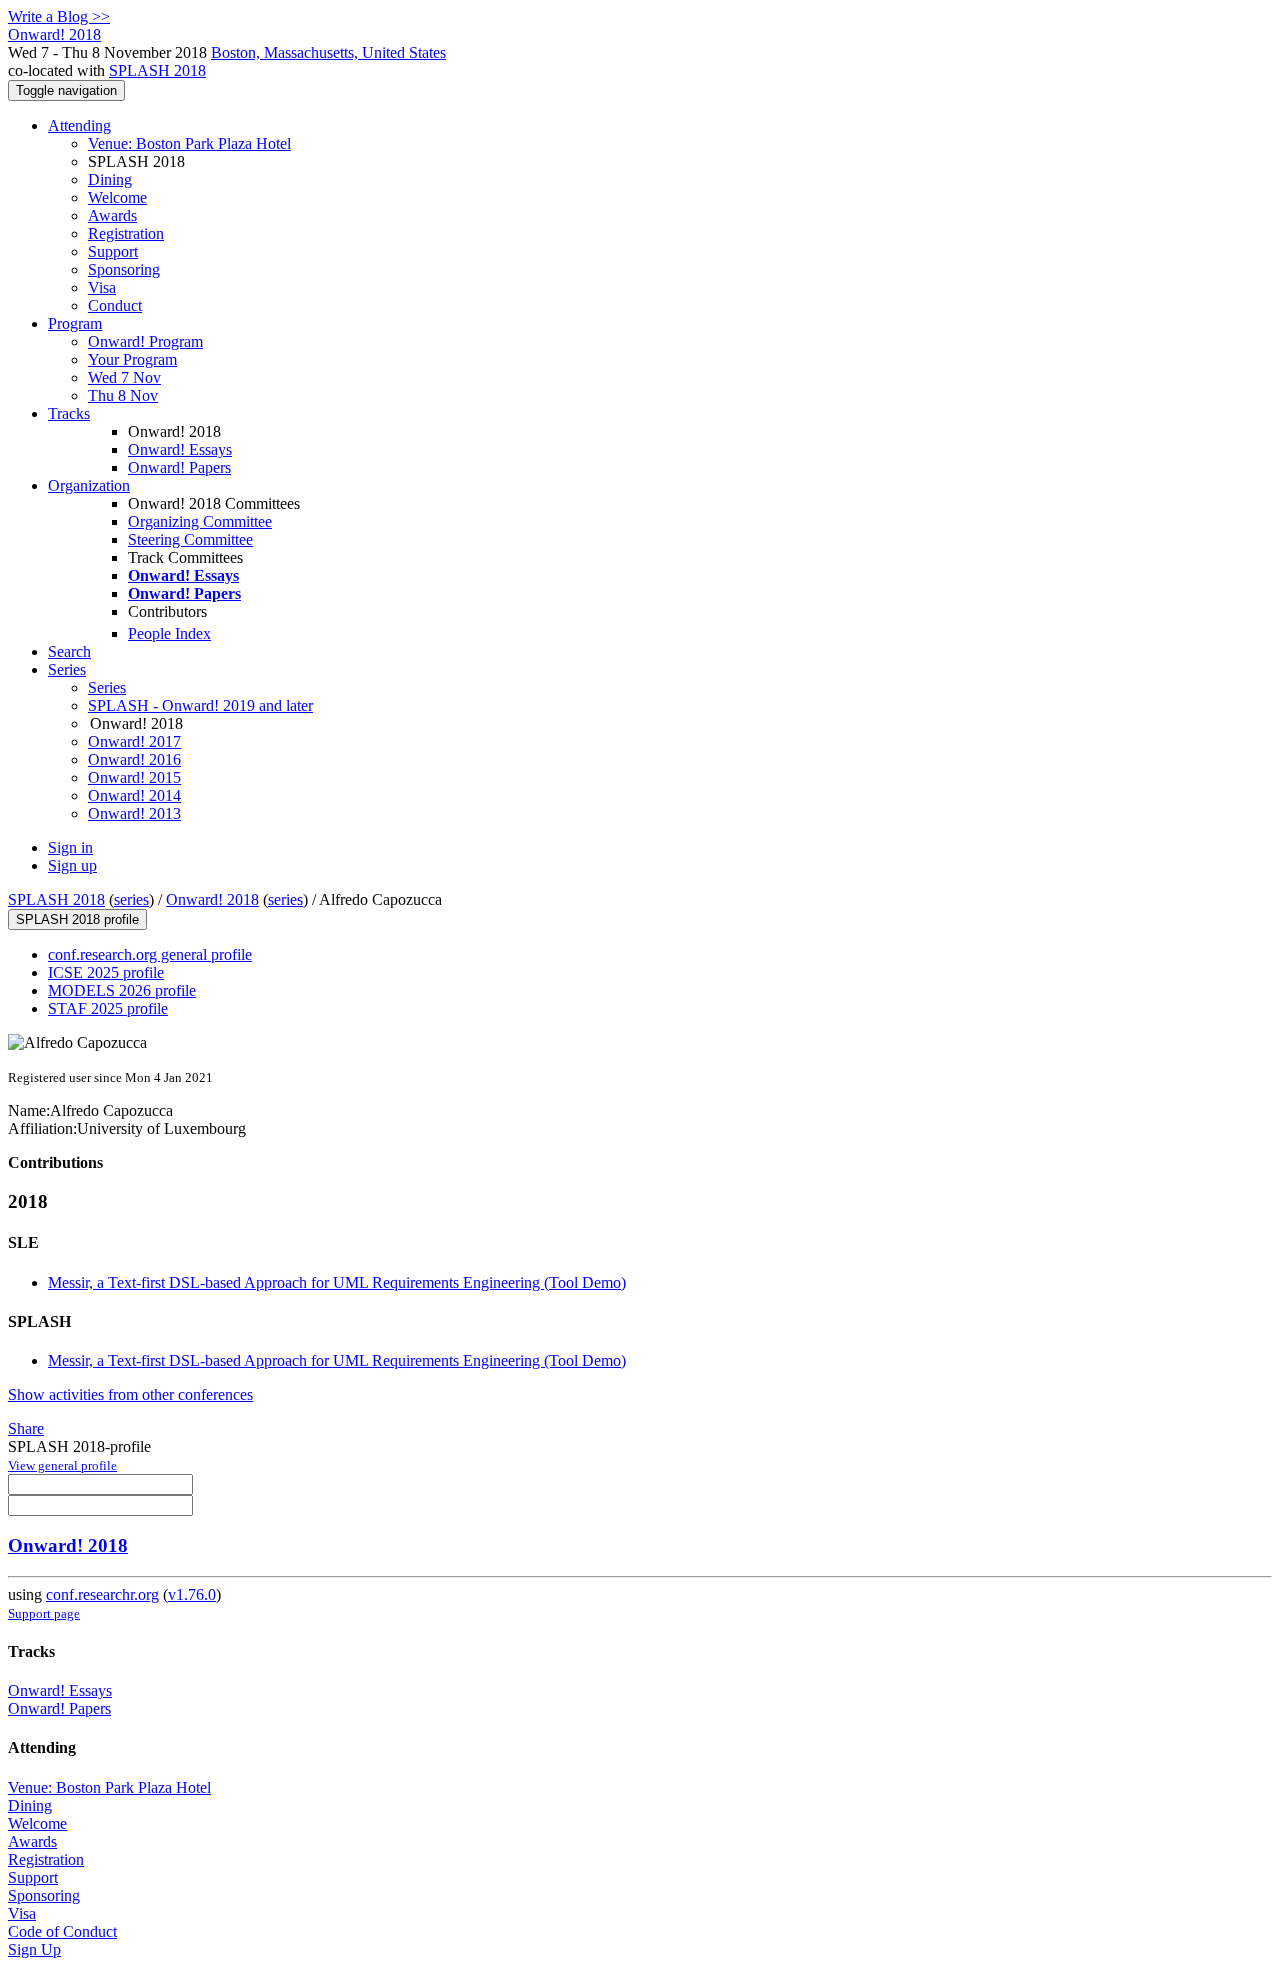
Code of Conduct (62, 1931)
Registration (126, 233)
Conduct (115, 305)
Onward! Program (145, 341)
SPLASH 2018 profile (77, 919)
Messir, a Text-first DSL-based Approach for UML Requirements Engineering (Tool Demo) (337, 1282)
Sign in (70, 847)
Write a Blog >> (59, 16)
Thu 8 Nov (123, 395)
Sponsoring (124, 269)
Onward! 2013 (134, 813)
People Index (169, 633)
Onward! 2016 (134, 759)
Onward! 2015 (134, 777)
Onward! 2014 (134, 795)
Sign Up (34, 1949)
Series (107, 687)
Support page (44, 1613)
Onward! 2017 (134, 741)
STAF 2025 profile (108, 1008)
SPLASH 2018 (157, 70)
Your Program (132, 359)
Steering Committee (190, 539)
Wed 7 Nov (124, 377)
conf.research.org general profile (150, 954)
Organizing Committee (200, 521)
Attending (79, 125)
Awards (112, 215)
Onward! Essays (180, 449)
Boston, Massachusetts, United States (328, 52)
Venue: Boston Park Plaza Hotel (189, 143)
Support (113, 251)
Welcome (117, 197)
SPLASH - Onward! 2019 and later (200, 705)
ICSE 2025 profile (106, 972)
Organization (89, 485)
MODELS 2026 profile (122, 990)
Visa (102, 287)
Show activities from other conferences (130, 1394)
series (131, 899)
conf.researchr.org (102, 1594)
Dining (110, 179)
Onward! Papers (179, 467)
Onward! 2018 (212, 899)
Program (75, 323)
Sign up (72, 865)
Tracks (69, 413)
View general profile (62, 1465)
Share (26, 1428)
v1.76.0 (192, 1594)
